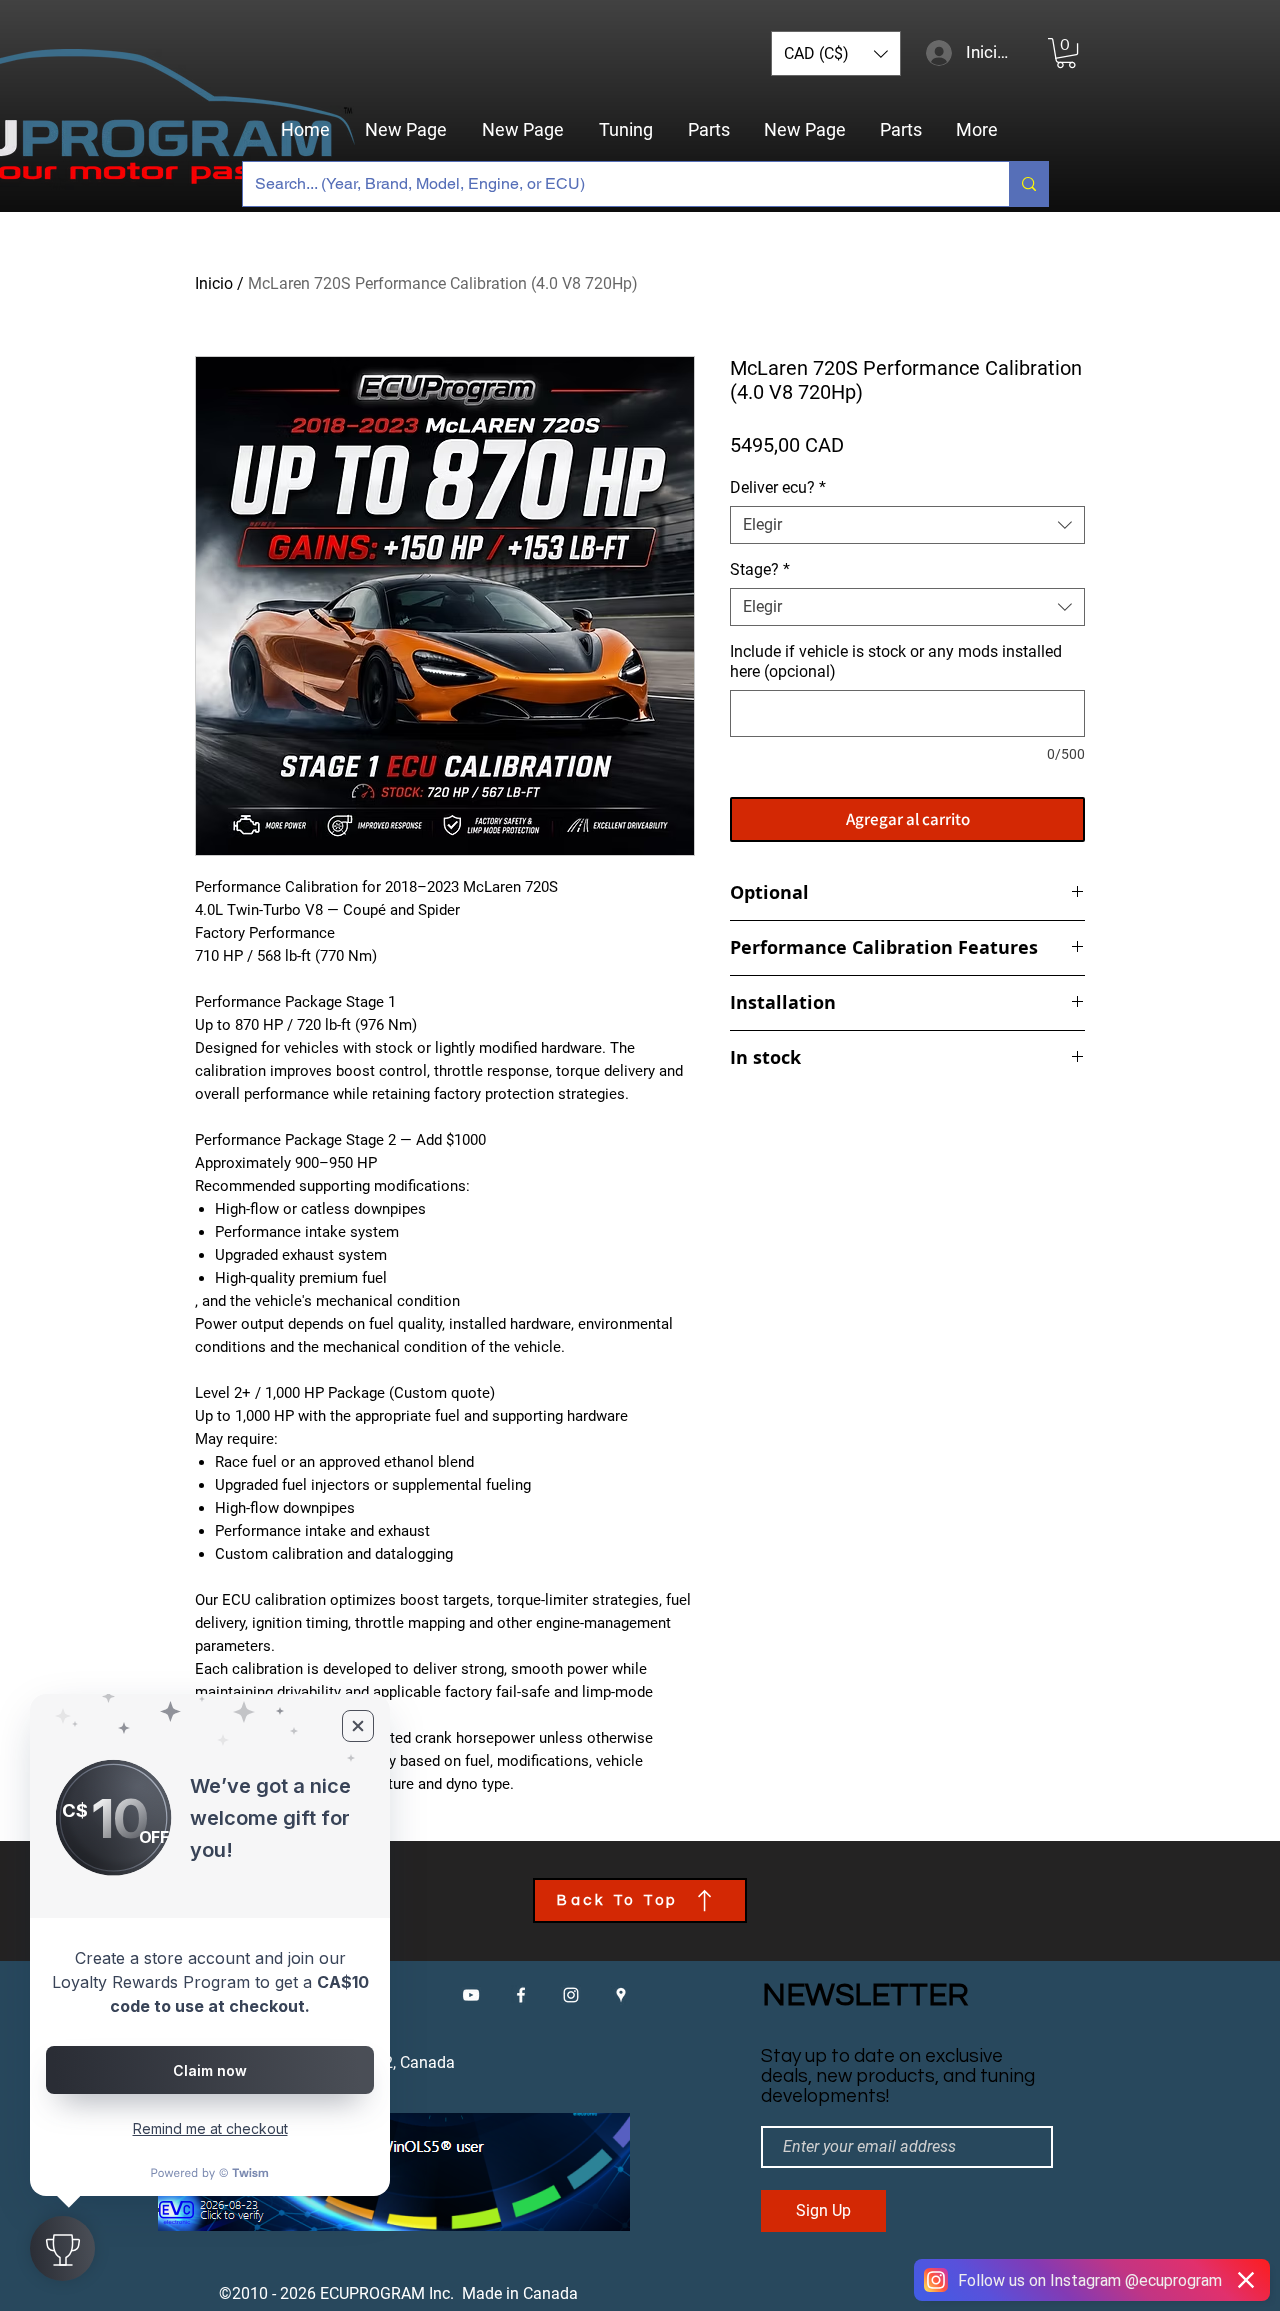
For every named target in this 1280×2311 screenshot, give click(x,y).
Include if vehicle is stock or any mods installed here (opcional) (896, 661)
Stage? (760, 569)
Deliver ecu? (778, 487)
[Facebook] (521, 1995)
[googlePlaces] (621, 1995)
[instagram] (571, 1995)
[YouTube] (471, 1995)
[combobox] (907, 525)
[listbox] (836, 53)
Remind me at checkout (210, 2128)
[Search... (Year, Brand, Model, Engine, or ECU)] (1028, 184)
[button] (836, 53)
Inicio (214, 283)
